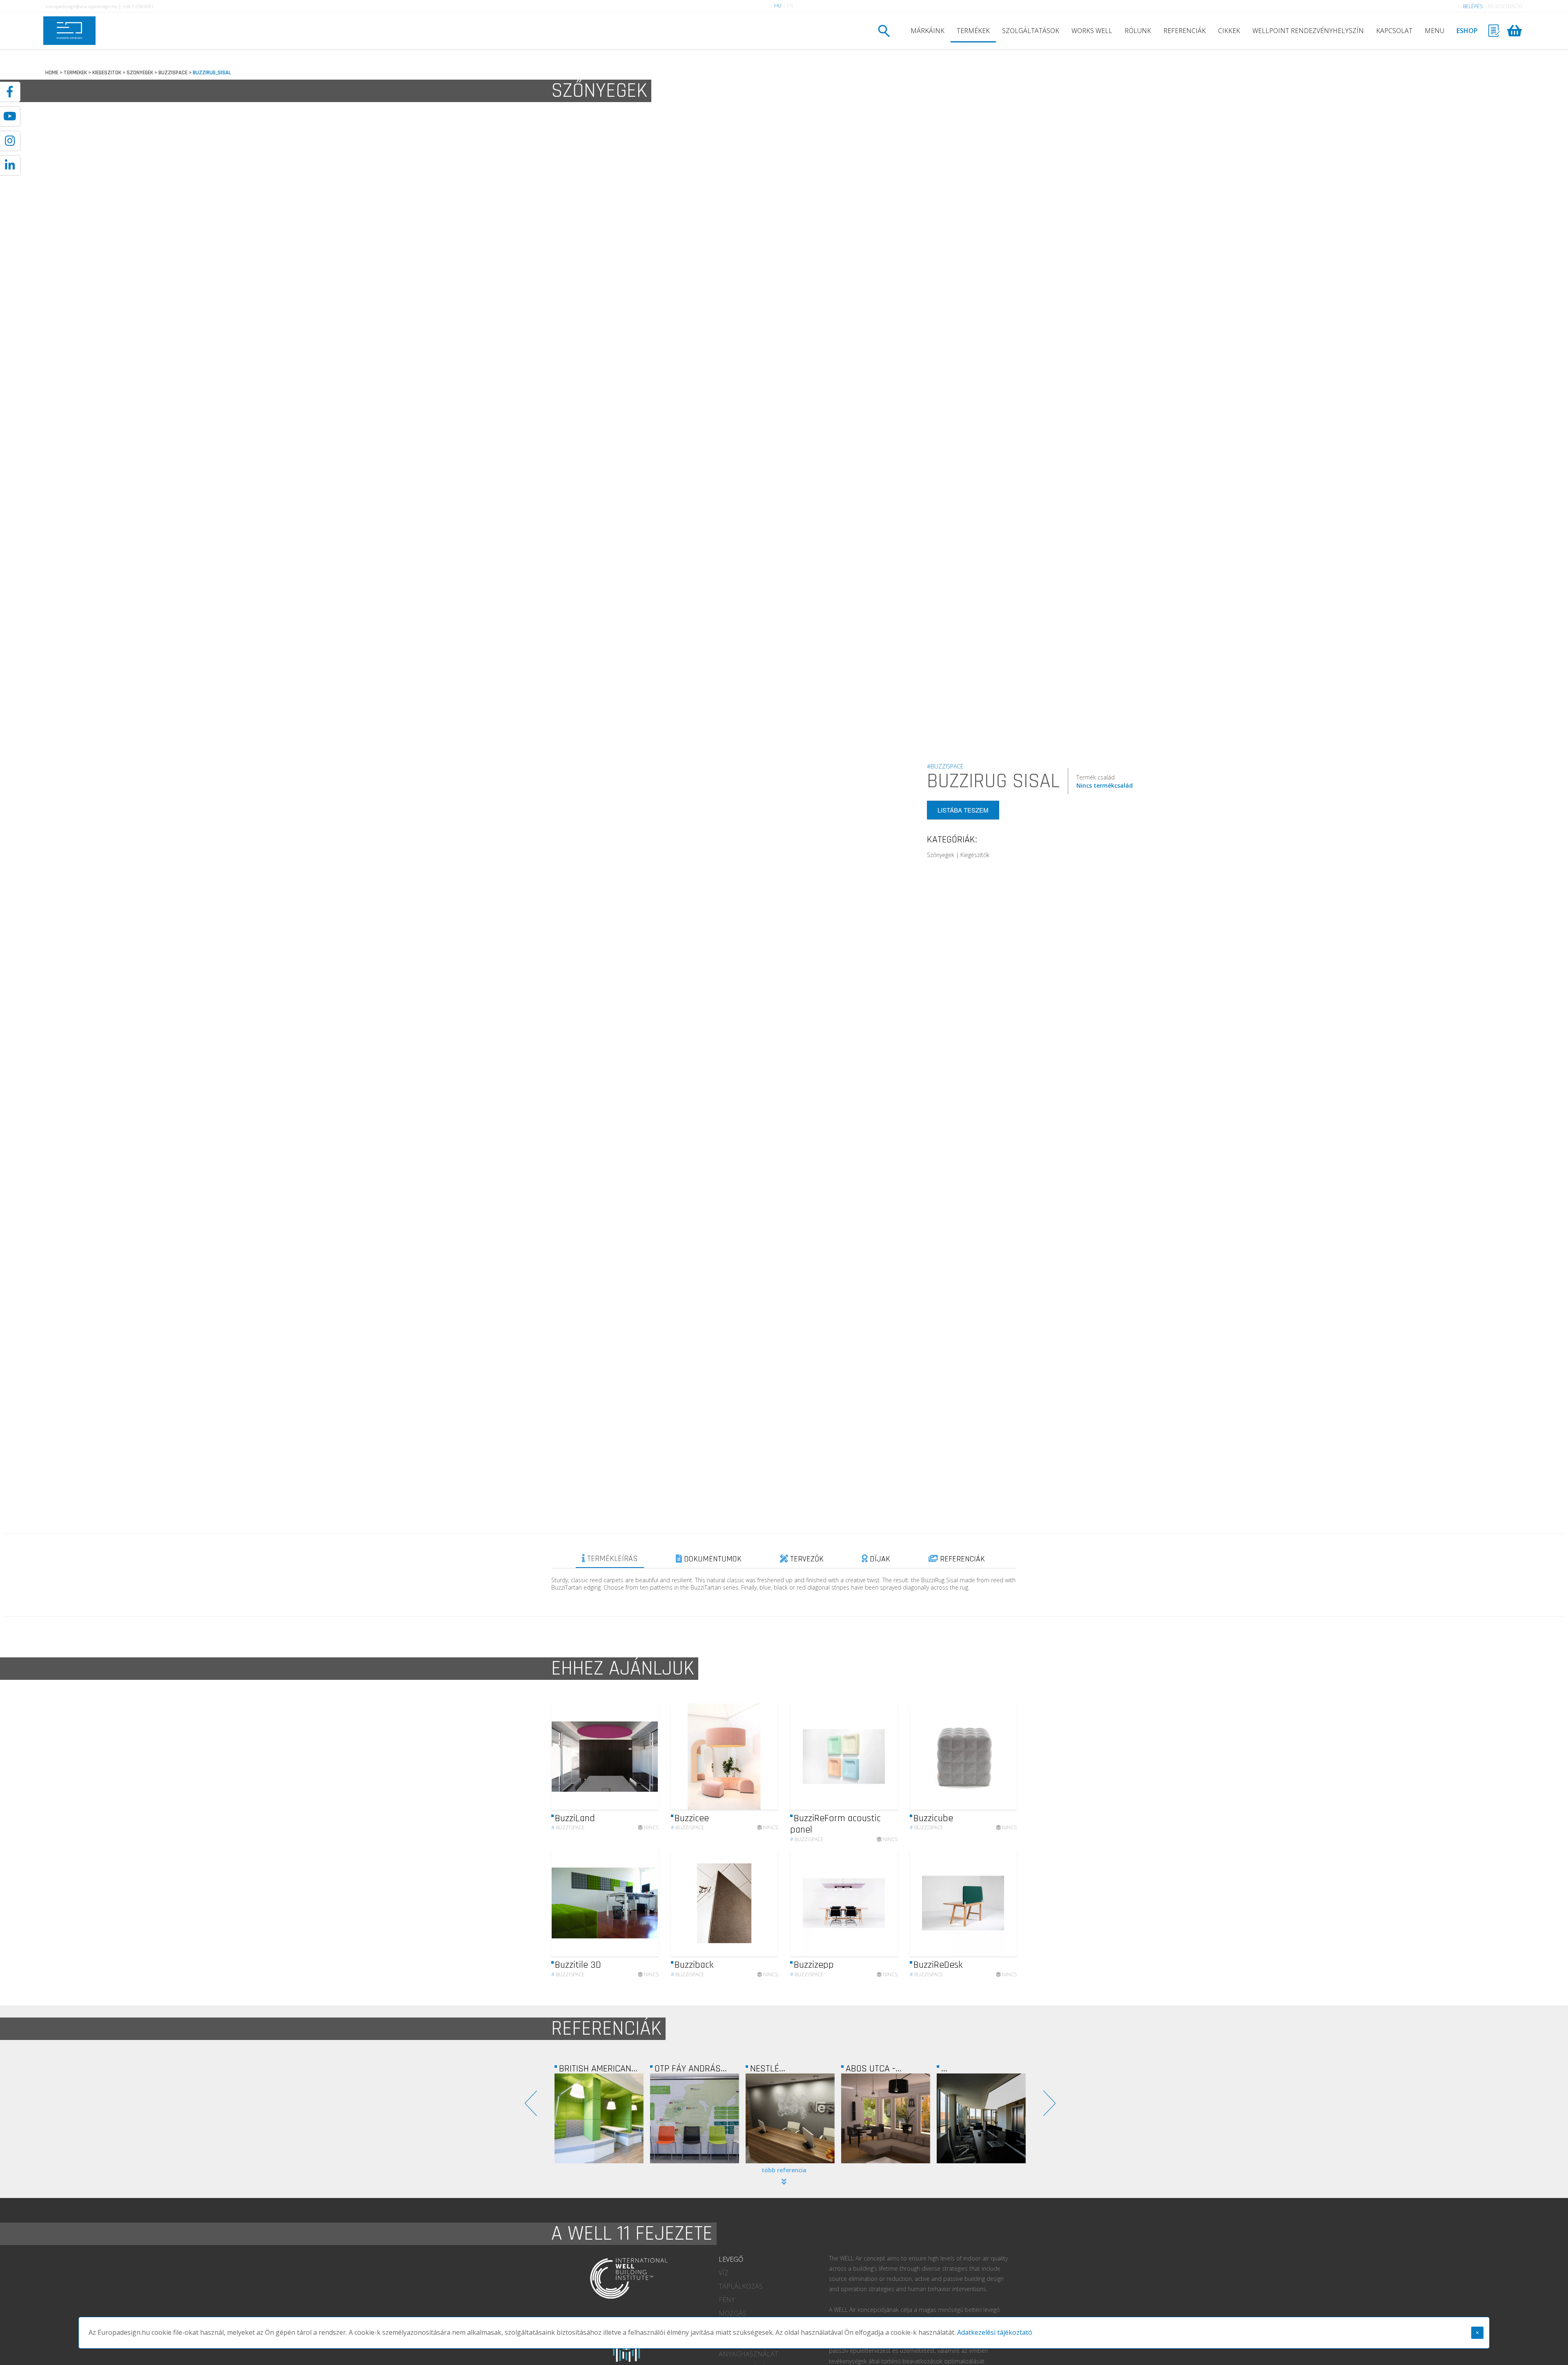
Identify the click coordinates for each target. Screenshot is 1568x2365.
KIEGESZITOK (107, 73)
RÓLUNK (1138, 31)
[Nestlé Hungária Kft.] (599, 2118)
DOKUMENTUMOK (712, 1559)
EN (790, 6)
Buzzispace (568, 1827)
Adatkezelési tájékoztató (995, 2332)
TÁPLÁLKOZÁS (741, 2286)
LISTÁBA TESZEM (963, 810)
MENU (1434, 31)
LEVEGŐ (731, 2259)
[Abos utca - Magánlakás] (695, 2118)
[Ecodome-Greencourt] (790, 2118)
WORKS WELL (1092, 31)
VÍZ (724, 2273)
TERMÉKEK (973, 31)
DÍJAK (879, 1559)
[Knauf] (886, 2118)
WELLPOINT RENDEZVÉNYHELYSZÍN (1308, 31)
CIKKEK (1229, 31)
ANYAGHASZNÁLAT (748, 2354)
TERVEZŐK (806, 1559)
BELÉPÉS (1473, 6)
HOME (52, 73)
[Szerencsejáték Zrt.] (981, 2118)
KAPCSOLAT (1394, 31)
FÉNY (727, 2300)
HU (778, 6)
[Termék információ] (630, 1756)
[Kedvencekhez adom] (645, 1757)
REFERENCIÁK (1185, 31)
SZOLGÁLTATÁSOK (1031, 31)
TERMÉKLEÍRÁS (611, 1559)
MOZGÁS (733, 2313)
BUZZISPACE (173, 73)
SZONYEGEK (140, 73)
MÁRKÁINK (928, 31)
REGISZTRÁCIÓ (1505, 6)
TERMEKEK (75, 73)
